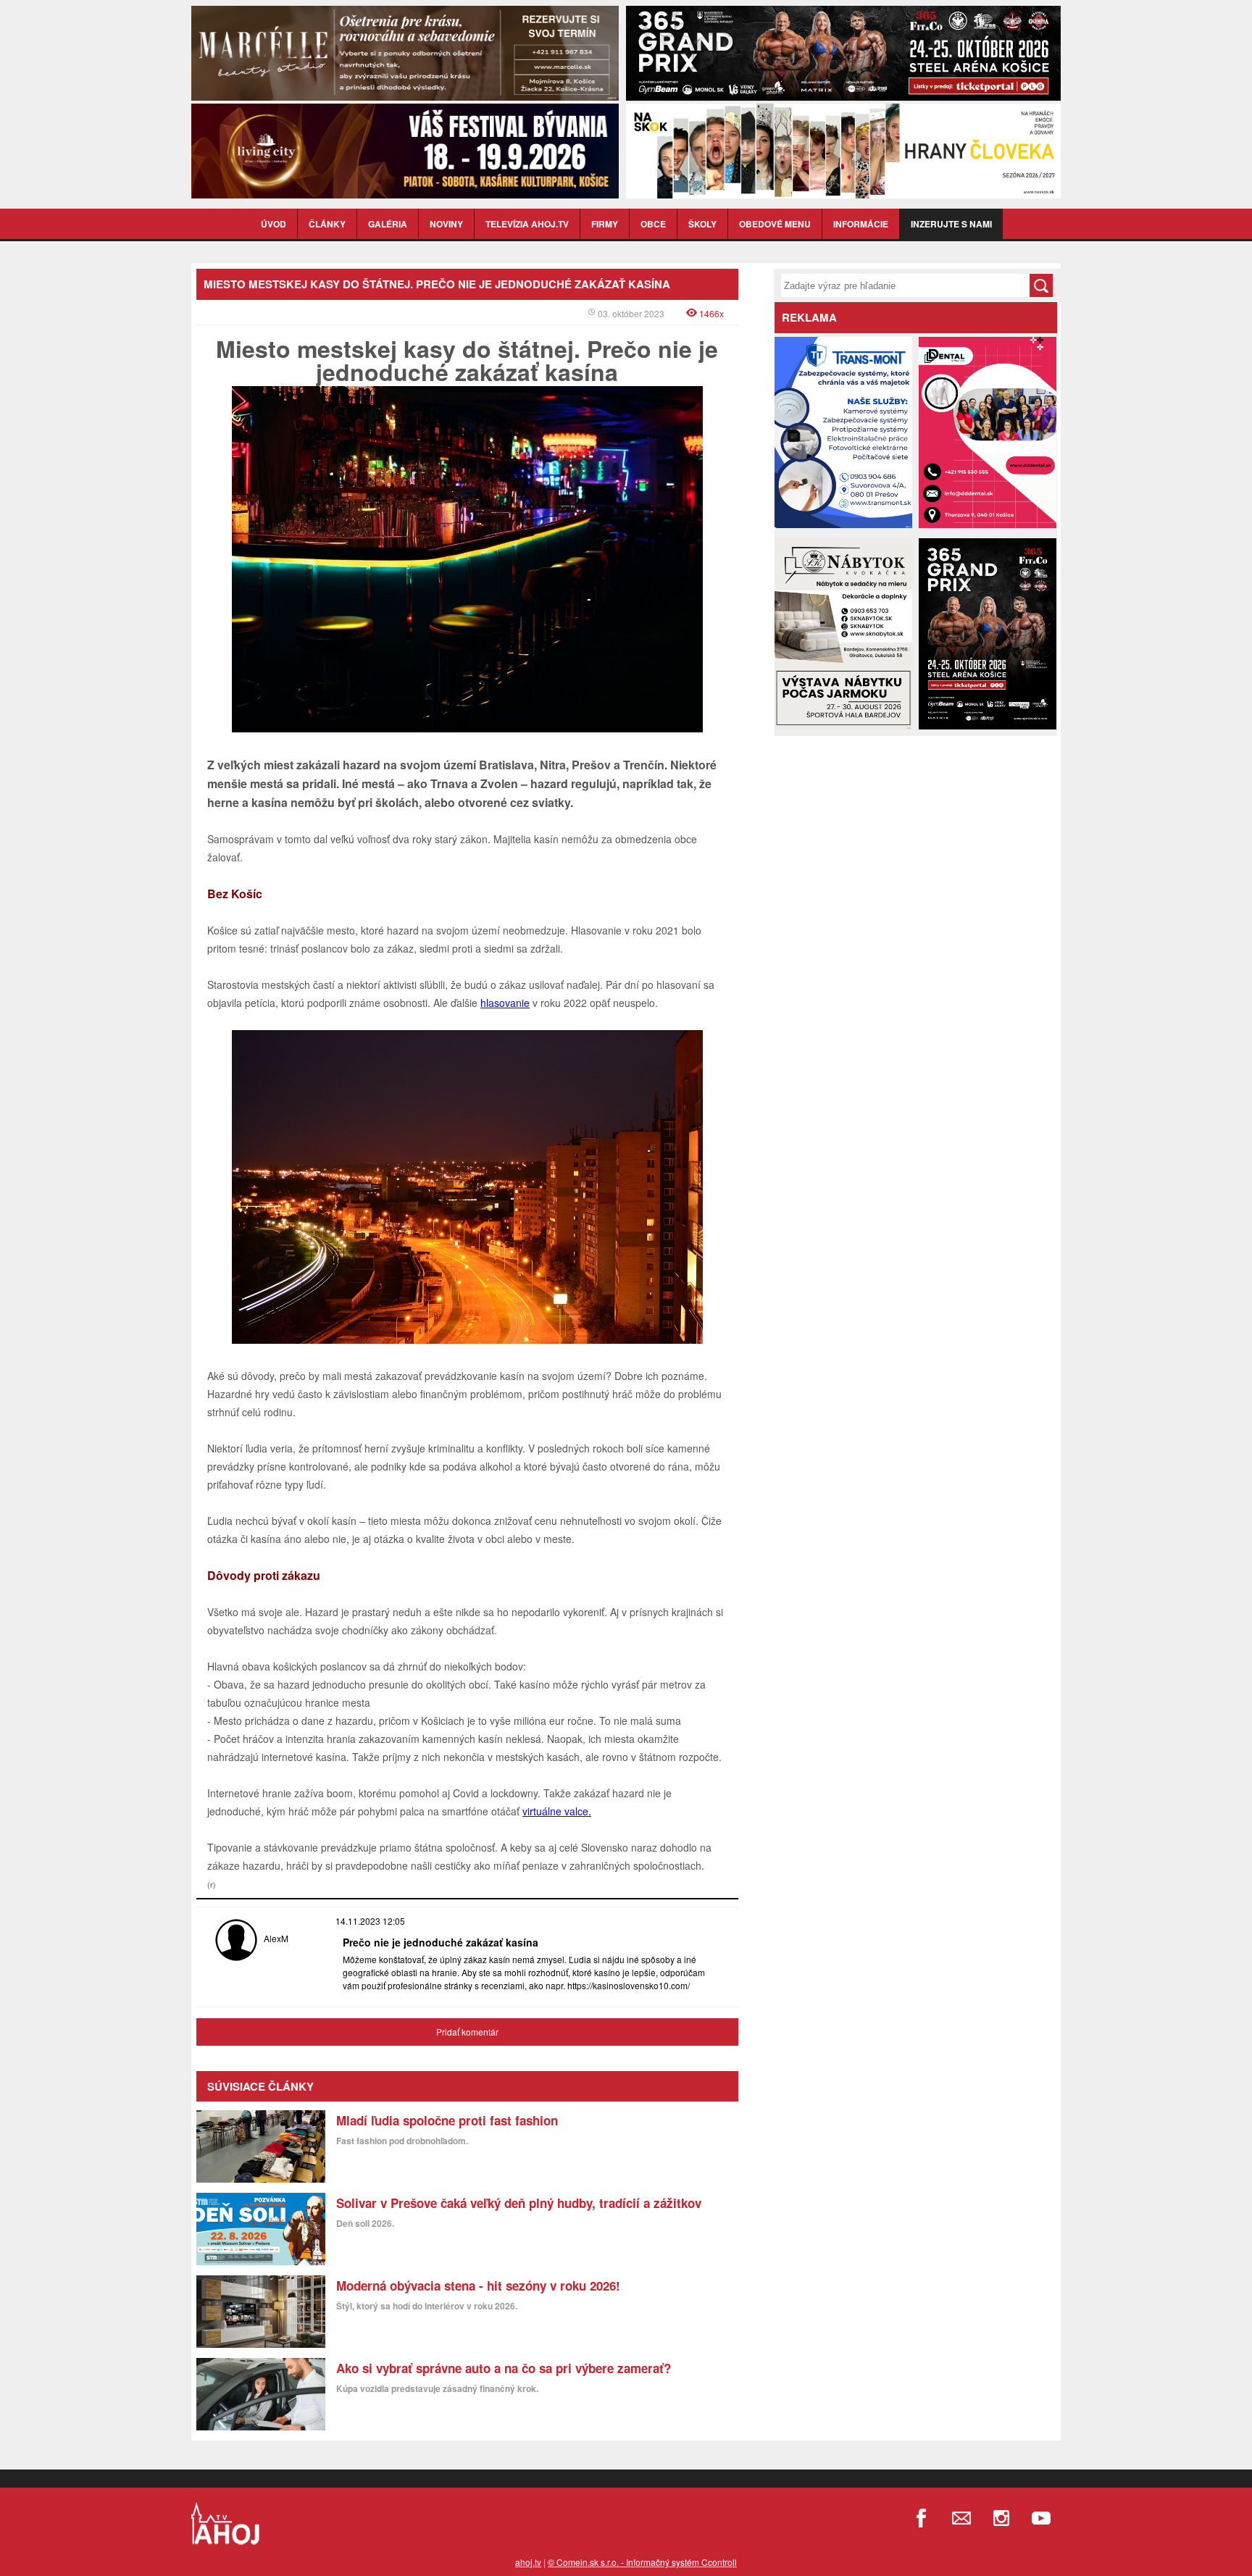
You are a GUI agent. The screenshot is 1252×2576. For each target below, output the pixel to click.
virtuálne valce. (557, 1811)
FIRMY (605, 224)
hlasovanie (505, 1003)
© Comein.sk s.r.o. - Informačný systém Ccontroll (642, 2562)
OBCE (653, 224)
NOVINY (446, 224)
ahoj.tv (528, 2562)
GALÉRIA (388, 224)
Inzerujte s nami (951, 224)
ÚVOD (274, 224)
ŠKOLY (702, 224)
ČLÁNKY (327, 224)
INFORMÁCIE (861, 224)
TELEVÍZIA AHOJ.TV (527, 224)
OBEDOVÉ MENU (775, 224)
